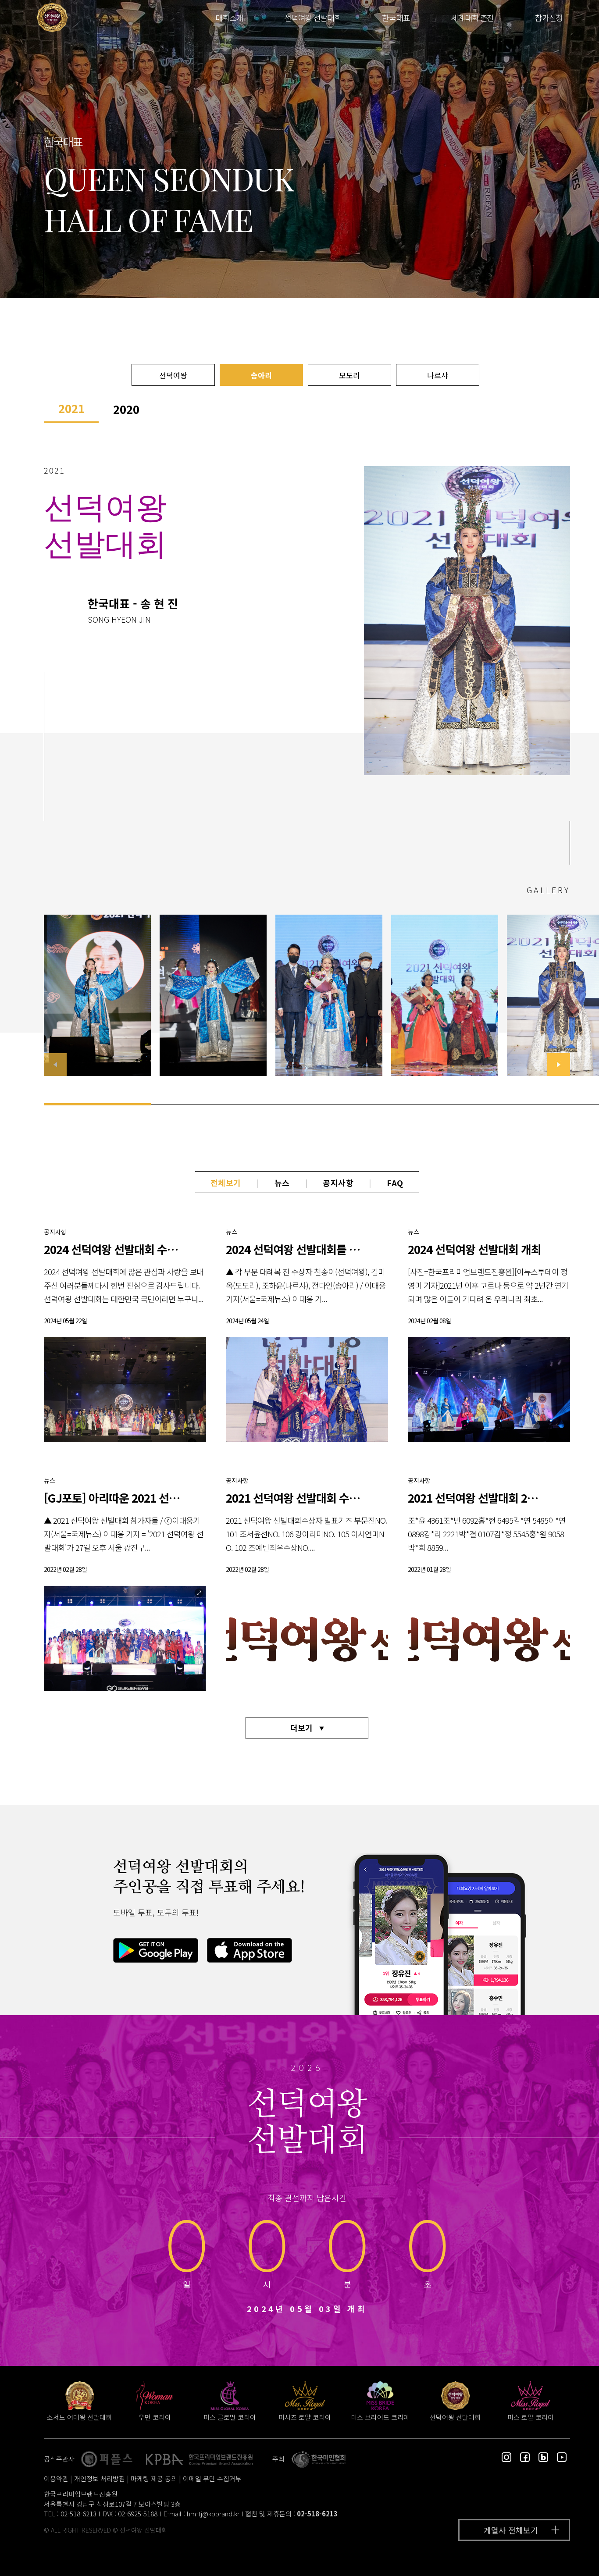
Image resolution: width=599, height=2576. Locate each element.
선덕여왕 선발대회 (312, 18)
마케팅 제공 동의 (154, 2478)
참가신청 (549, 18)
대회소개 (229, 18)
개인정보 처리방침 (100, 2478)
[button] (559, 1065)
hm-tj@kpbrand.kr (213, 2514)
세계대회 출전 (472, 18)
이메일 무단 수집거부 (212, 2478)
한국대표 (396, 18)
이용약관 (56, 2478)
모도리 (349, 375)
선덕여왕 (173, 375)
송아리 (261, 375)
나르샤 (438, 375)
